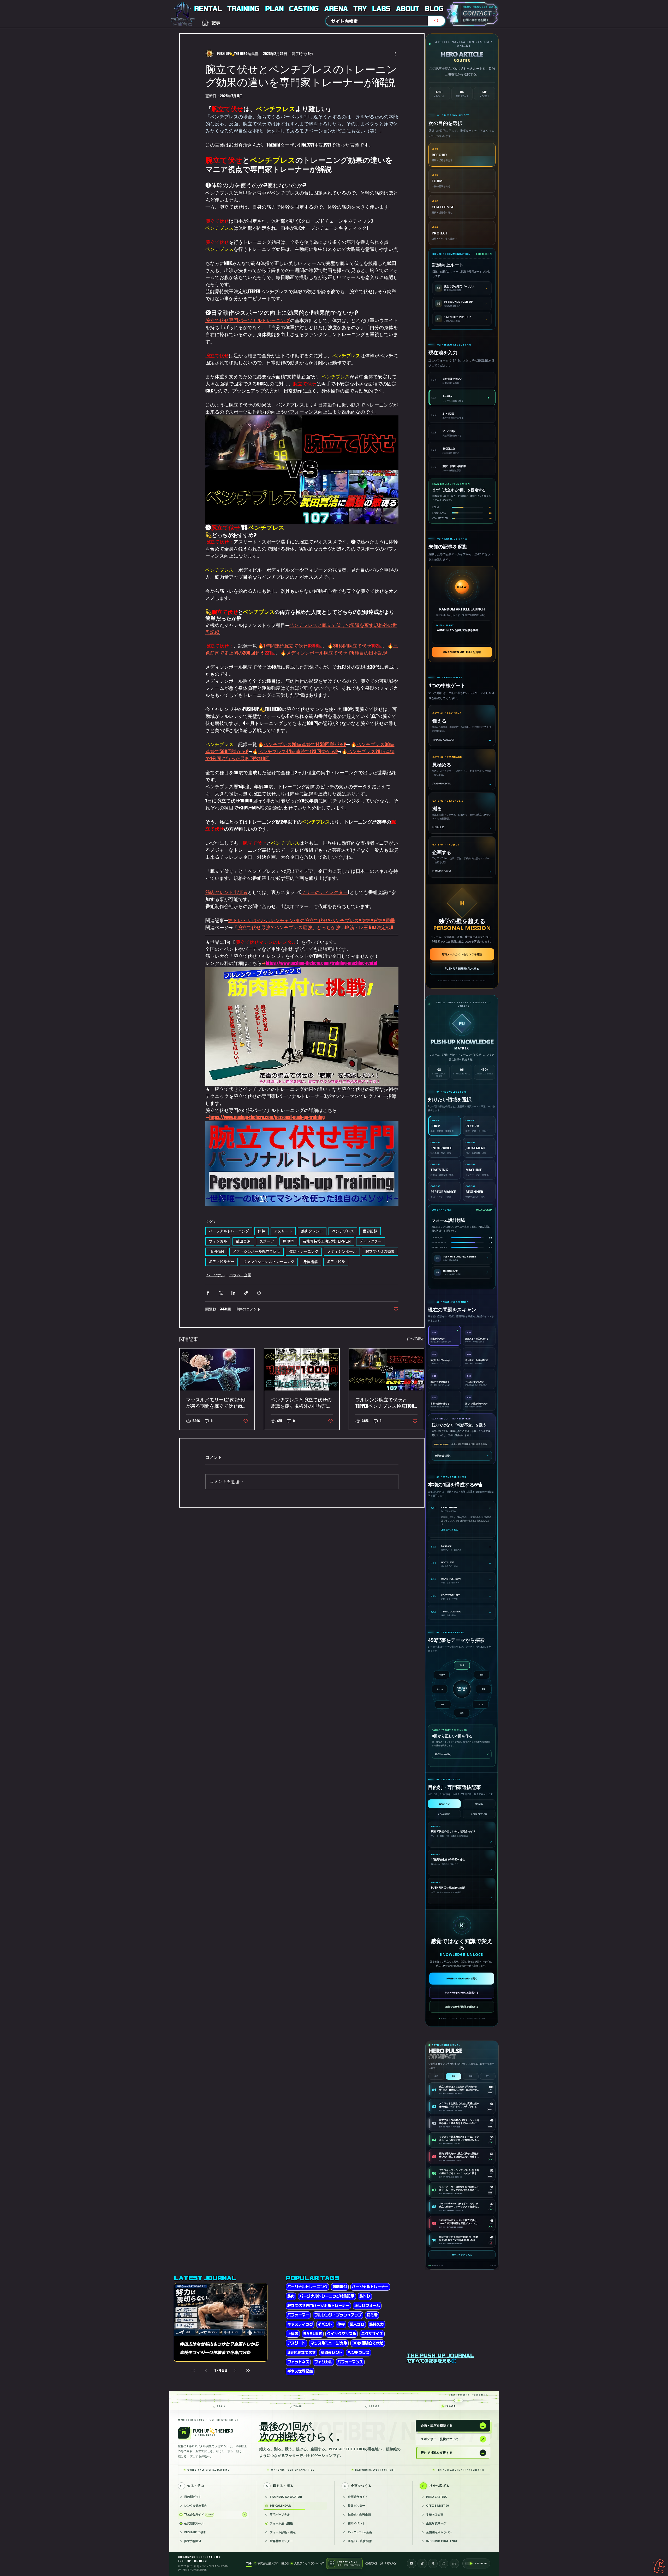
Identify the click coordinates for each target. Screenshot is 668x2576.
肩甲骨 (288, 1241)
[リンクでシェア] (246, 1293)
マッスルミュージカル (329, 2343)
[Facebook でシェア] (208, 1293)
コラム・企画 (240, 1275)
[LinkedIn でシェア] (233, 1293)
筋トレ (365, 2296)
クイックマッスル (342, 2334)
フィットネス (298, 2362)
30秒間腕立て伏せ (368, 2343)
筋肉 (291, 2296)
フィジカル (218, 1241)
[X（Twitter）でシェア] (221, 1293)
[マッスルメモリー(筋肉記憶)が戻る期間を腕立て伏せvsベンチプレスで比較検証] (217, 1369)
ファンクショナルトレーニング (269, 1262)
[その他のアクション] (395, 53)
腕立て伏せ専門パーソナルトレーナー (318, 2306)
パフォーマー (298, 2315)
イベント (325, 2324)
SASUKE (313, 2334)
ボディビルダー (222, 1262)
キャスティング (300, 2324)
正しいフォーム (367, 2306)
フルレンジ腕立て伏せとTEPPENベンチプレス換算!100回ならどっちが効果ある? (385, 1403)
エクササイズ (372, 2334)
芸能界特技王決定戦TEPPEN (327, 1241)
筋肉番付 (340, 2287)
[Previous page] (206, 2371)
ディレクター (371, 1241)
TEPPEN (216, 1251)
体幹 (261, 1231)
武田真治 (243, 1241)
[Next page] (235, 2371)
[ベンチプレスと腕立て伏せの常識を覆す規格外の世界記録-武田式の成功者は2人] (302, 1369)
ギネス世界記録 (300, 2371)
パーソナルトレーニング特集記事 (327, 2296)
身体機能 (311, 1262)
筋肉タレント (312, 1231)
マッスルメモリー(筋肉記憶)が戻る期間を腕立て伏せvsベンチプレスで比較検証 (216, 1403)
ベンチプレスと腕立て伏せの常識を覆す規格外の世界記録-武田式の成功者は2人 (301, 1403)
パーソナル (216, 1275)
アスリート (283, 1231)
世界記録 (370, 1231)
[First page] (194, 2371)
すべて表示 (415, 1338)
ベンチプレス (343, 1231)
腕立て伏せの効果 (380, 1251)
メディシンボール (342, 1251)
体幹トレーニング (304, 1251)
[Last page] (248, 2371)
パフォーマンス (350, 2362)
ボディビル (336, 1262)
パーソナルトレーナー (370, 2287)
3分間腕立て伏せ (302, 2353)
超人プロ (357, 2324)
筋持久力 (377, 2324)
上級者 (293, 2334)
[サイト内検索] (436, 21)
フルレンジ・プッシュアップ (338, 2315)
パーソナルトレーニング (229, 1231)
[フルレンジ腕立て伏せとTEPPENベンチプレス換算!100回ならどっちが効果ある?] (387, 1369)
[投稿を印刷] (259, 1293)
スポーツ (267, 1241)
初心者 (372, 2315)
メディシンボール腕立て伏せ (257, 1251)
